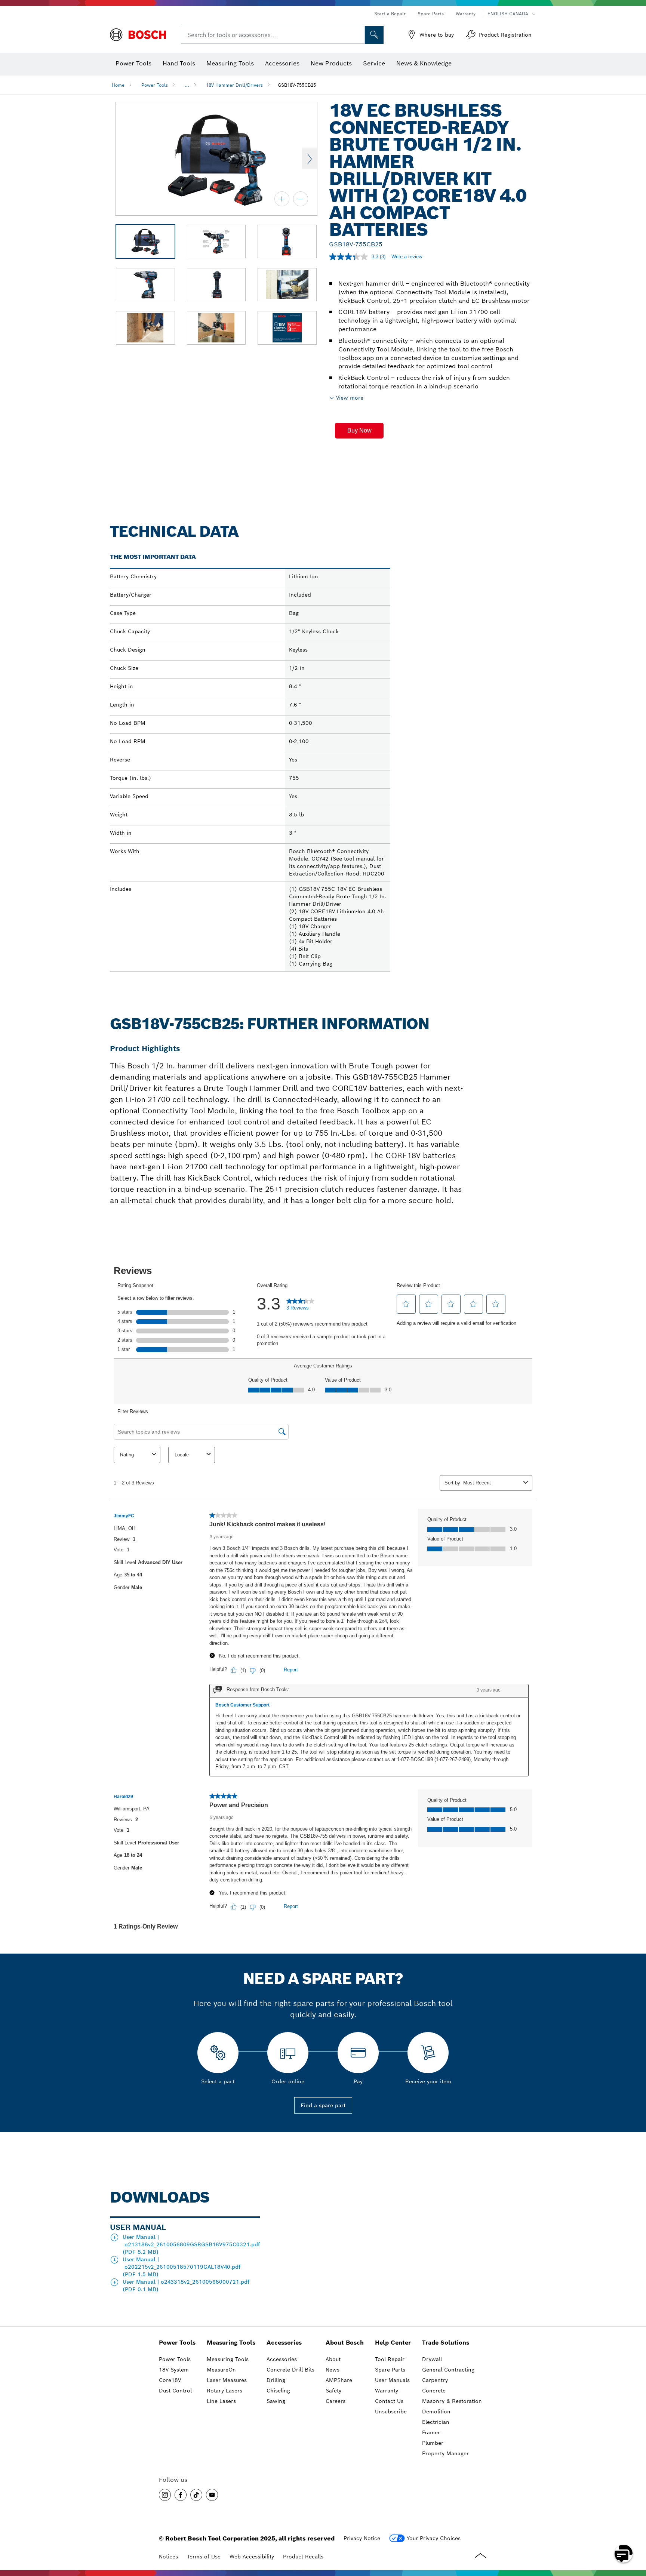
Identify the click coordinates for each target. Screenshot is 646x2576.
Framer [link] (431, 2432)
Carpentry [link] (435, 2380)
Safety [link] (333, 2391)
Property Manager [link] (445, 2453)
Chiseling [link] (278, 2391)
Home (118, 85)
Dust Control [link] (175, 2391)
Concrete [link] (434, 2391)
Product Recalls (303, 2557)
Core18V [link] (170, 2380)
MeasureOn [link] (221, 2370)
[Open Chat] (624, 2554)
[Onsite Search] (374, 35)
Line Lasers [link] (221, 2401)
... (187, 85)
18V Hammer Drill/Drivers (234, 85)
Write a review (407, 257)
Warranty (466, 14)
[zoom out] (301, 199)
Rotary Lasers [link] (224, 2391)
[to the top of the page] (635, 2532)
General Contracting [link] (448, 2370)
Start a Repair (390, 14)
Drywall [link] (432, 2359)
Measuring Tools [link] (231, 2343)
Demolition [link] (436, 2412)
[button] (359, 431)
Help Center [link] (393, 2343)
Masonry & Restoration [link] (452, 2401)
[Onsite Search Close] (358, 35)
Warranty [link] (387, 2391)
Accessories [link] (284, 2343)
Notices (168, 2557)
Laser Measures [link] (227, 2380)
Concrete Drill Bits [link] (290, 2370)
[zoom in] (282, 199)
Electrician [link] (436, 2422)
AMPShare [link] (339, 2380)
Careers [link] (336, 2401)
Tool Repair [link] (390, 2359)
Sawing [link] (276, 2401)
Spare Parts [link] (390, 2370)
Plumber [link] (433, 2443)
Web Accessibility (252, 2557)
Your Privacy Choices (434, 2538)
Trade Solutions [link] (446, 2343)
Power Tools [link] (177, 2343)
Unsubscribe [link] (391, 2412)
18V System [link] (174, 2370)
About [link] (333, 2359)
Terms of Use (204, 2557)
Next (310, 159)
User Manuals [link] (392, 2380)
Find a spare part (323, 2105)
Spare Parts (431, 14)
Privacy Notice (362, 2538)
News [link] (333, 2370)
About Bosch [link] (345, 2343)
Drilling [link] (276, 2380)
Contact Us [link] (389, 2401)
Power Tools (155, 85)
